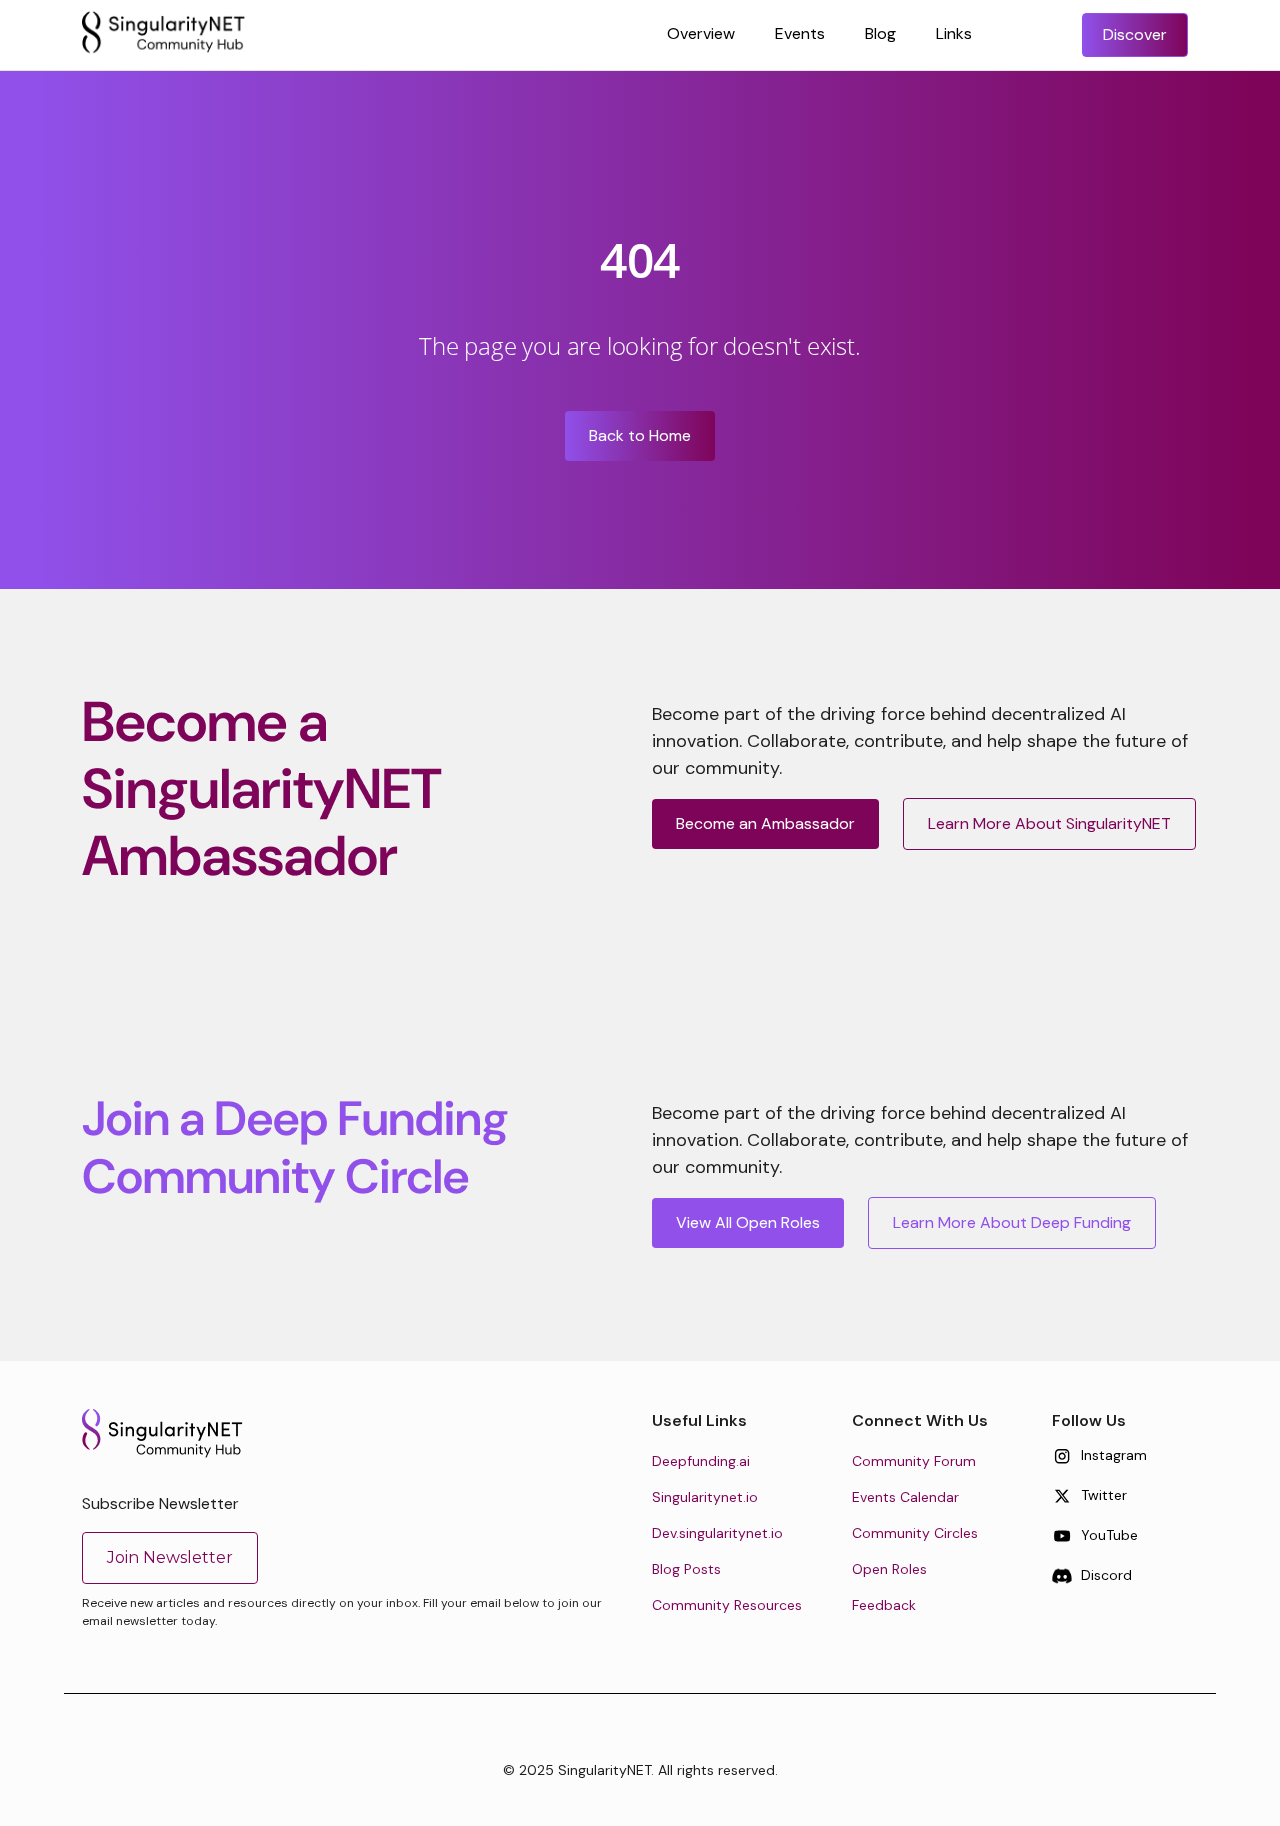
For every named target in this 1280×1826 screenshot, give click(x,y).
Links (954, 33)
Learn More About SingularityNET (1049, 823)
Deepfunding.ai (701, 1461)
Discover (1135, 34)
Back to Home (640, 435)
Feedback (884, 1605)
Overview (701, 33)
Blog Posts (686, 1569)
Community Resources (727, 1605)
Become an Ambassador (765, 823)
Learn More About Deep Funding (1012, 1222)
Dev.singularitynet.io (717, 1533)
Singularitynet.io (705, 1497)
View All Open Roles (748, 1222)
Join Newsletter (170, 1557)
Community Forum (914, 1461)
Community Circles (915, 1533)
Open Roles (889, 1569)
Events (800, 33)
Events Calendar (905, 1497)
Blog (880, 33)
